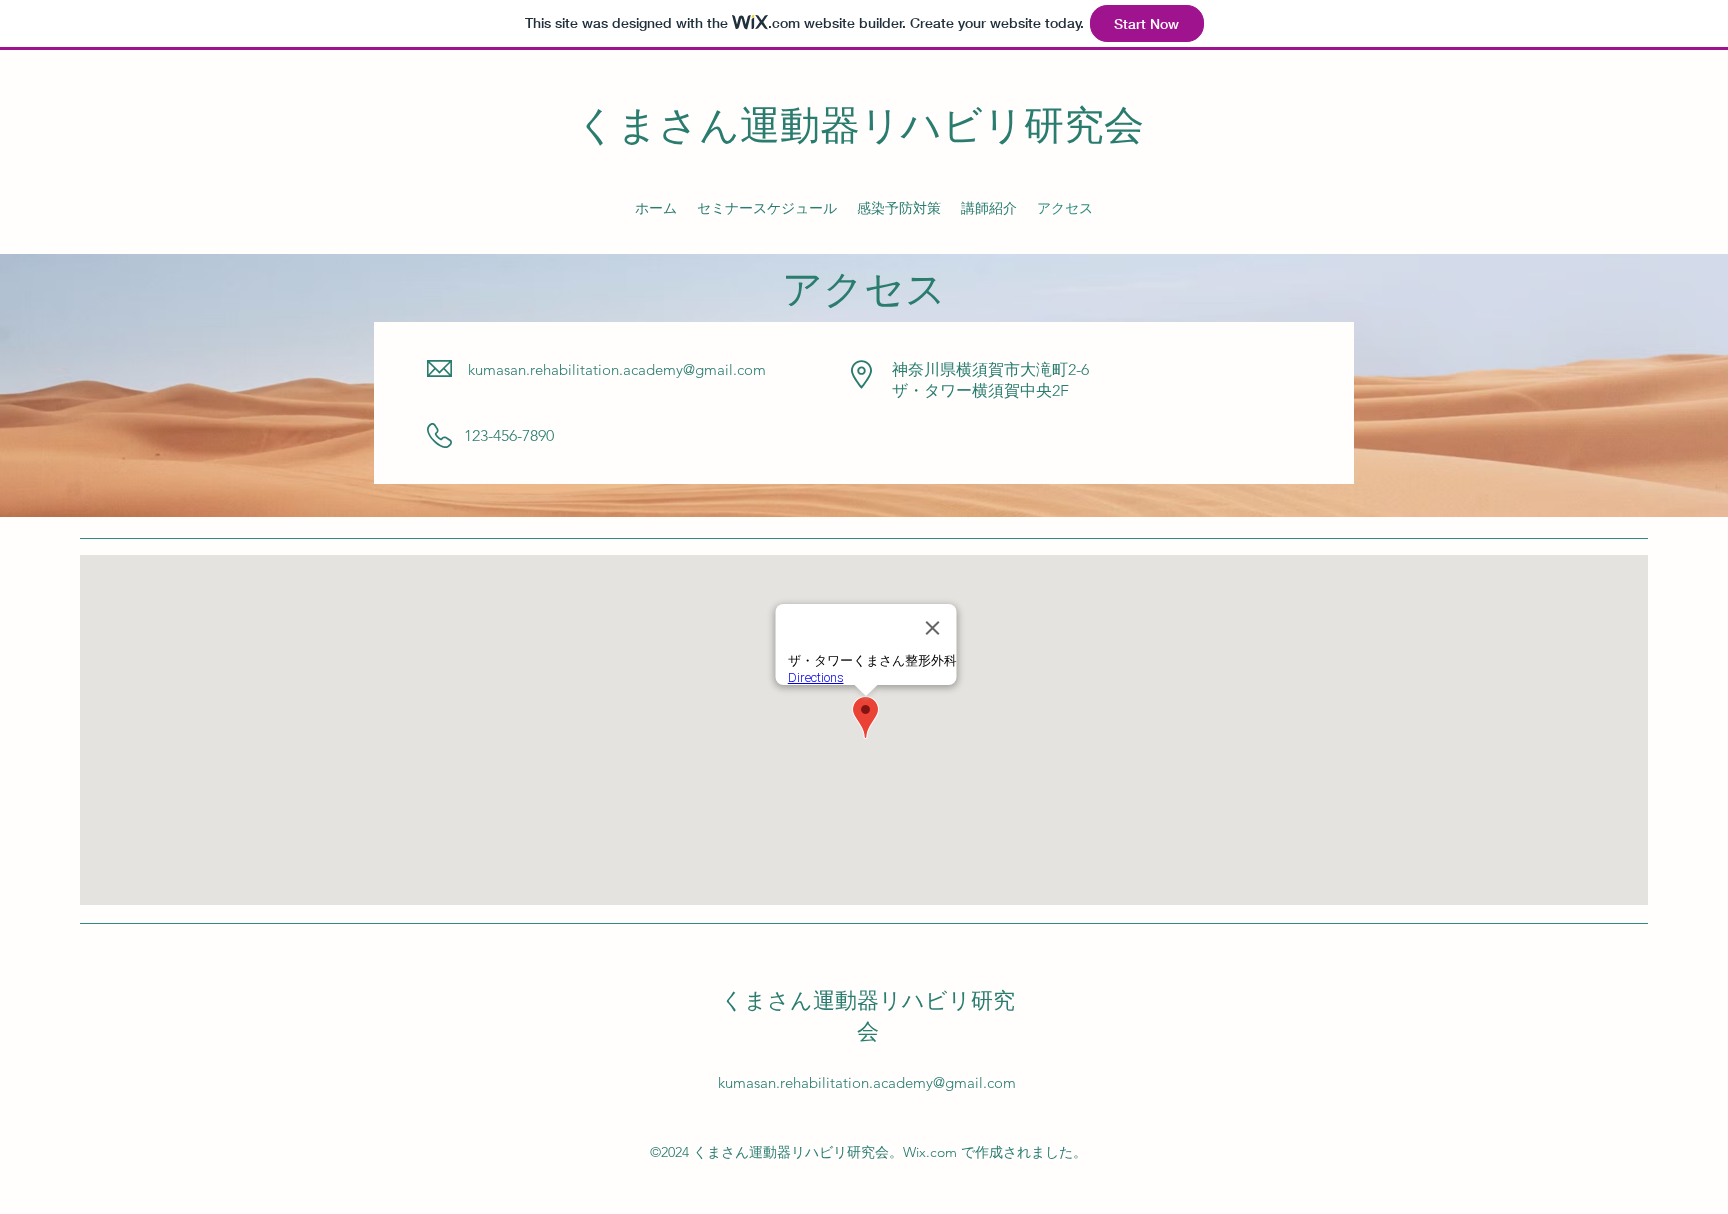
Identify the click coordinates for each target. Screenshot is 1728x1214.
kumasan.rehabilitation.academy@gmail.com (617, 369)
